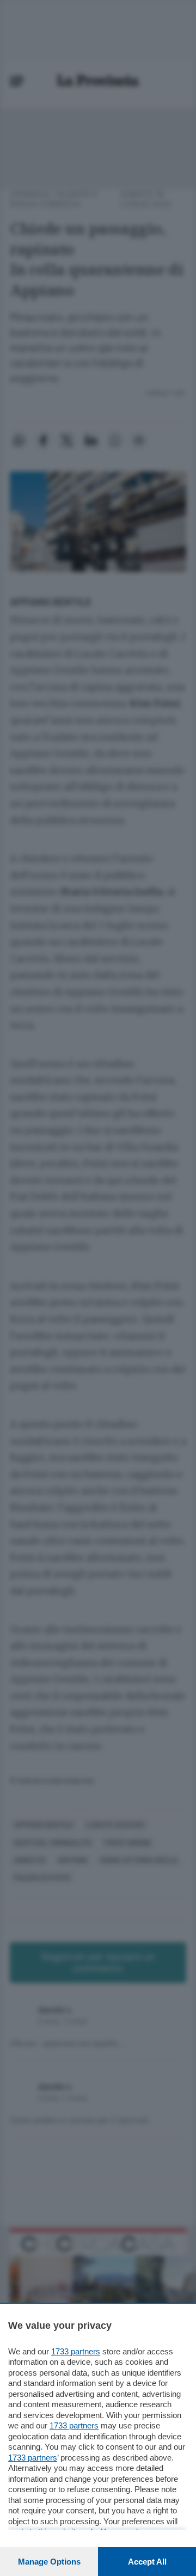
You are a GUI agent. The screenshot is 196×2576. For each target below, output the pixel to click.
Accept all (147, 2562)
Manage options (49, 2562)
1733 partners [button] (76, 2351)
